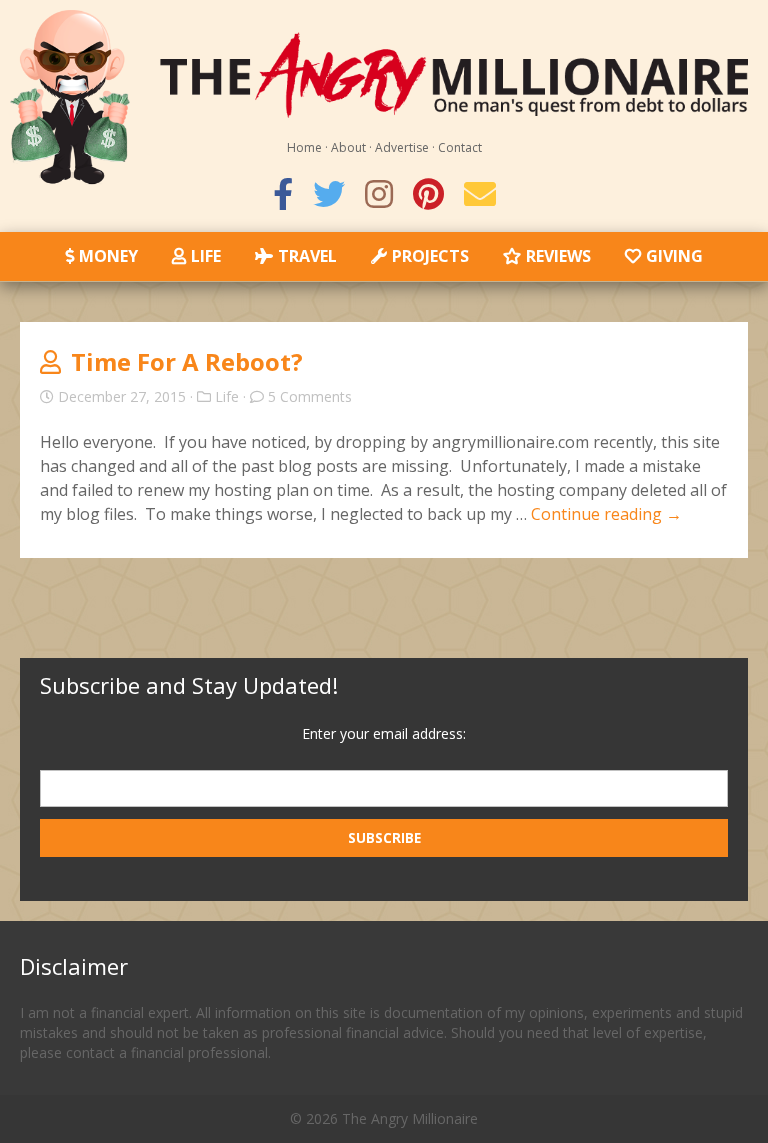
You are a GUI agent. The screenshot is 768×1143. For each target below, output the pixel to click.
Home (304, 147)
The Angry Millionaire (410, 1118)
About (348, 147)
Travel (307, 256)
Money (108, 256)
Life (206, 256)
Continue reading (606, 514)
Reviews (558, 256)
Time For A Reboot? (187, 361)
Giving (674, 256)
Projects (430, 256)
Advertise (402, 147)
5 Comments (310, 396)
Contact (460, 147)
